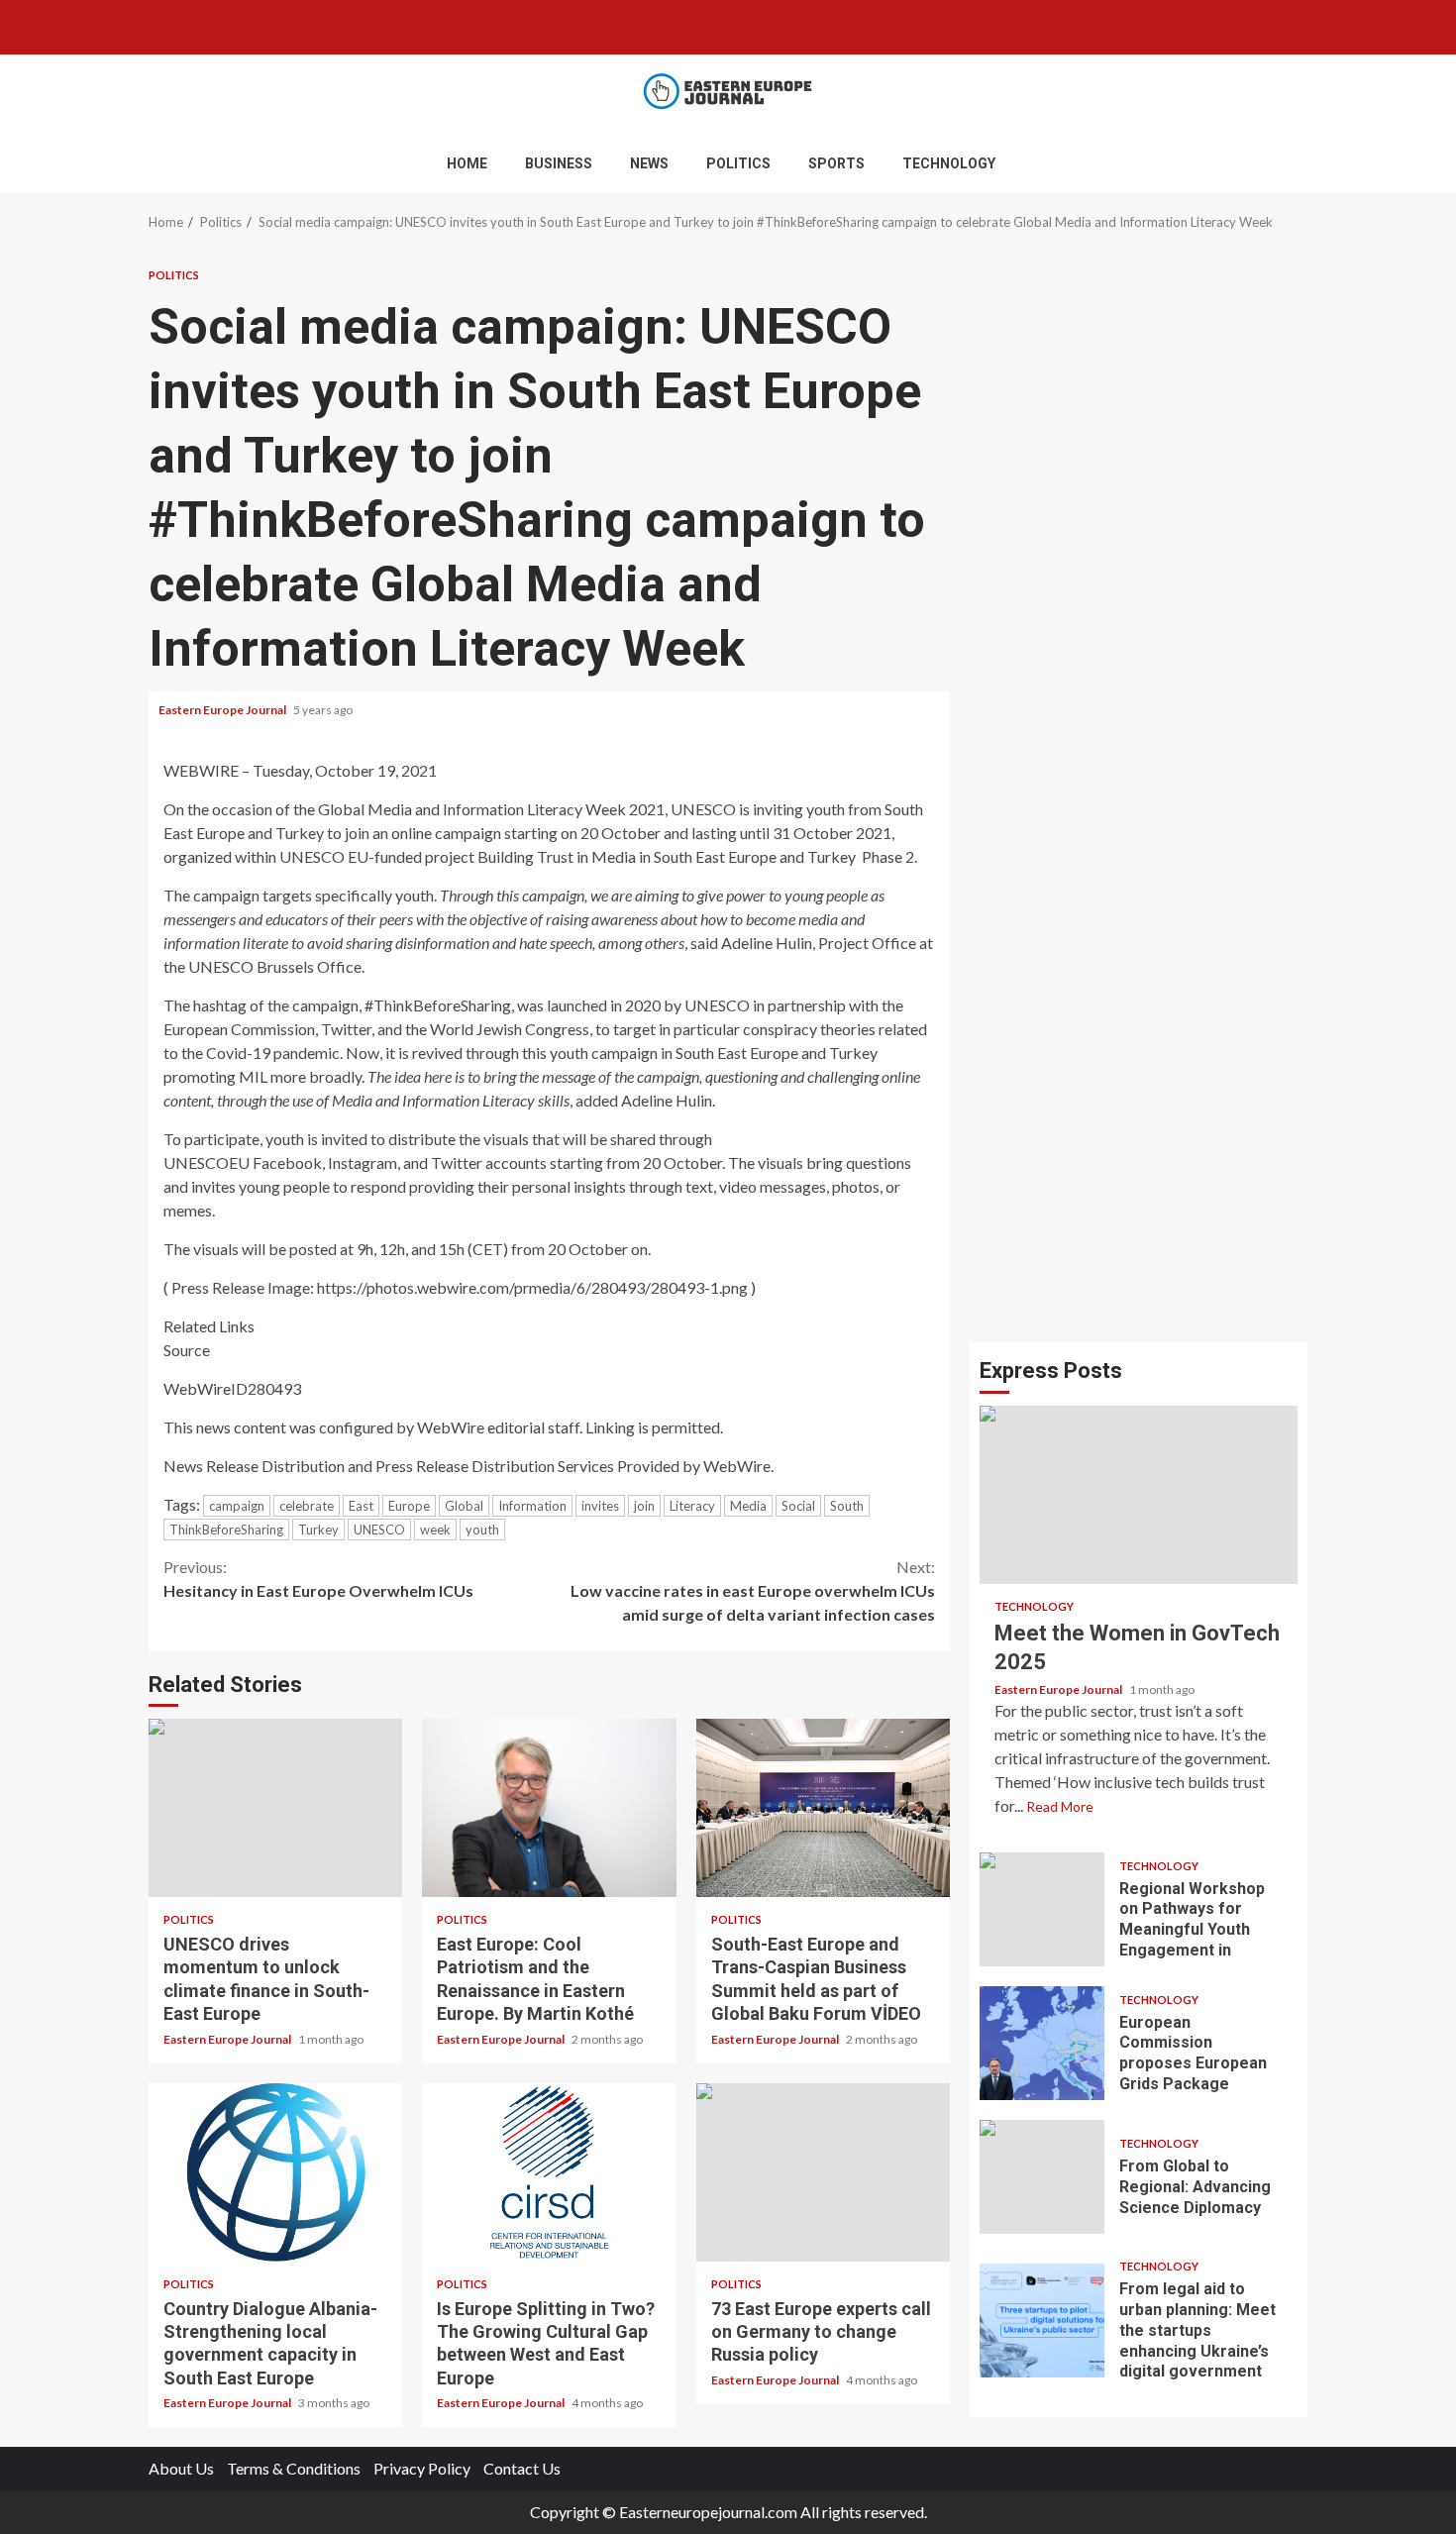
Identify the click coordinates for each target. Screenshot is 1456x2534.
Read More (1060, 1806)
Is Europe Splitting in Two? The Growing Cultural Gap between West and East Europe (549, 2172)
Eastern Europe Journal (223, 710)
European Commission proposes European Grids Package (1042, 2043)
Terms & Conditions (294, 2468)
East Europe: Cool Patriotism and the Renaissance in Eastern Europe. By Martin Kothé (549, 1808)
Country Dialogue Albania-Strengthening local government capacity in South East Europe (275, 2172)
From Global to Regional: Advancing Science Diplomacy (1042, 2177)
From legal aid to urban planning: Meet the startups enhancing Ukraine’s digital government (1042, 2321)
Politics (738, 163)
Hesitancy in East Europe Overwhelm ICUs (318, 1579)
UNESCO (379, 1530)
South (847, 1506)
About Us (181, 2468)
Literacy (692, 1506)
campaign (237, 1506)
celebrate (307, 1506)
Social (798, 1506)
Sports (836, 163)
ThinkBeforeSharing (226, 1530)
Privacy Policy (422, 2468)
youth (482, 1530)
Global (464, 1506)
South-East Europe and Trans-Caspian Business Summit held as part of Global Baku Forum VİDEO (823, 1808)
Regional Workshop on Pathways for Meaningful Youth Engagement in (1042, 1909)
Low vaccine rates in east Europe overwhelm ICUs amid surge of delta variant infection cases (753, 1590)
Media (748, 1506)
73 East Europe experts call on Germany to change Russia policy (823, 2172)
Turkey (318, 1530)
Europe (409, 1506)
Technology (949, 163)
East (361, 1506)
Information (532, 1506)
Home (467, 163)
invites (600, 1506)
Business (559, 163)
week (435, 1530)
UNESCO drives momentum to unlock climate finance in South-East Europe (275, 1808)
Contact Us (522, 2468)
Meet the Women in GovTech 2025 (1139, 1495)
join (644, 1506)
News (649, 163)
